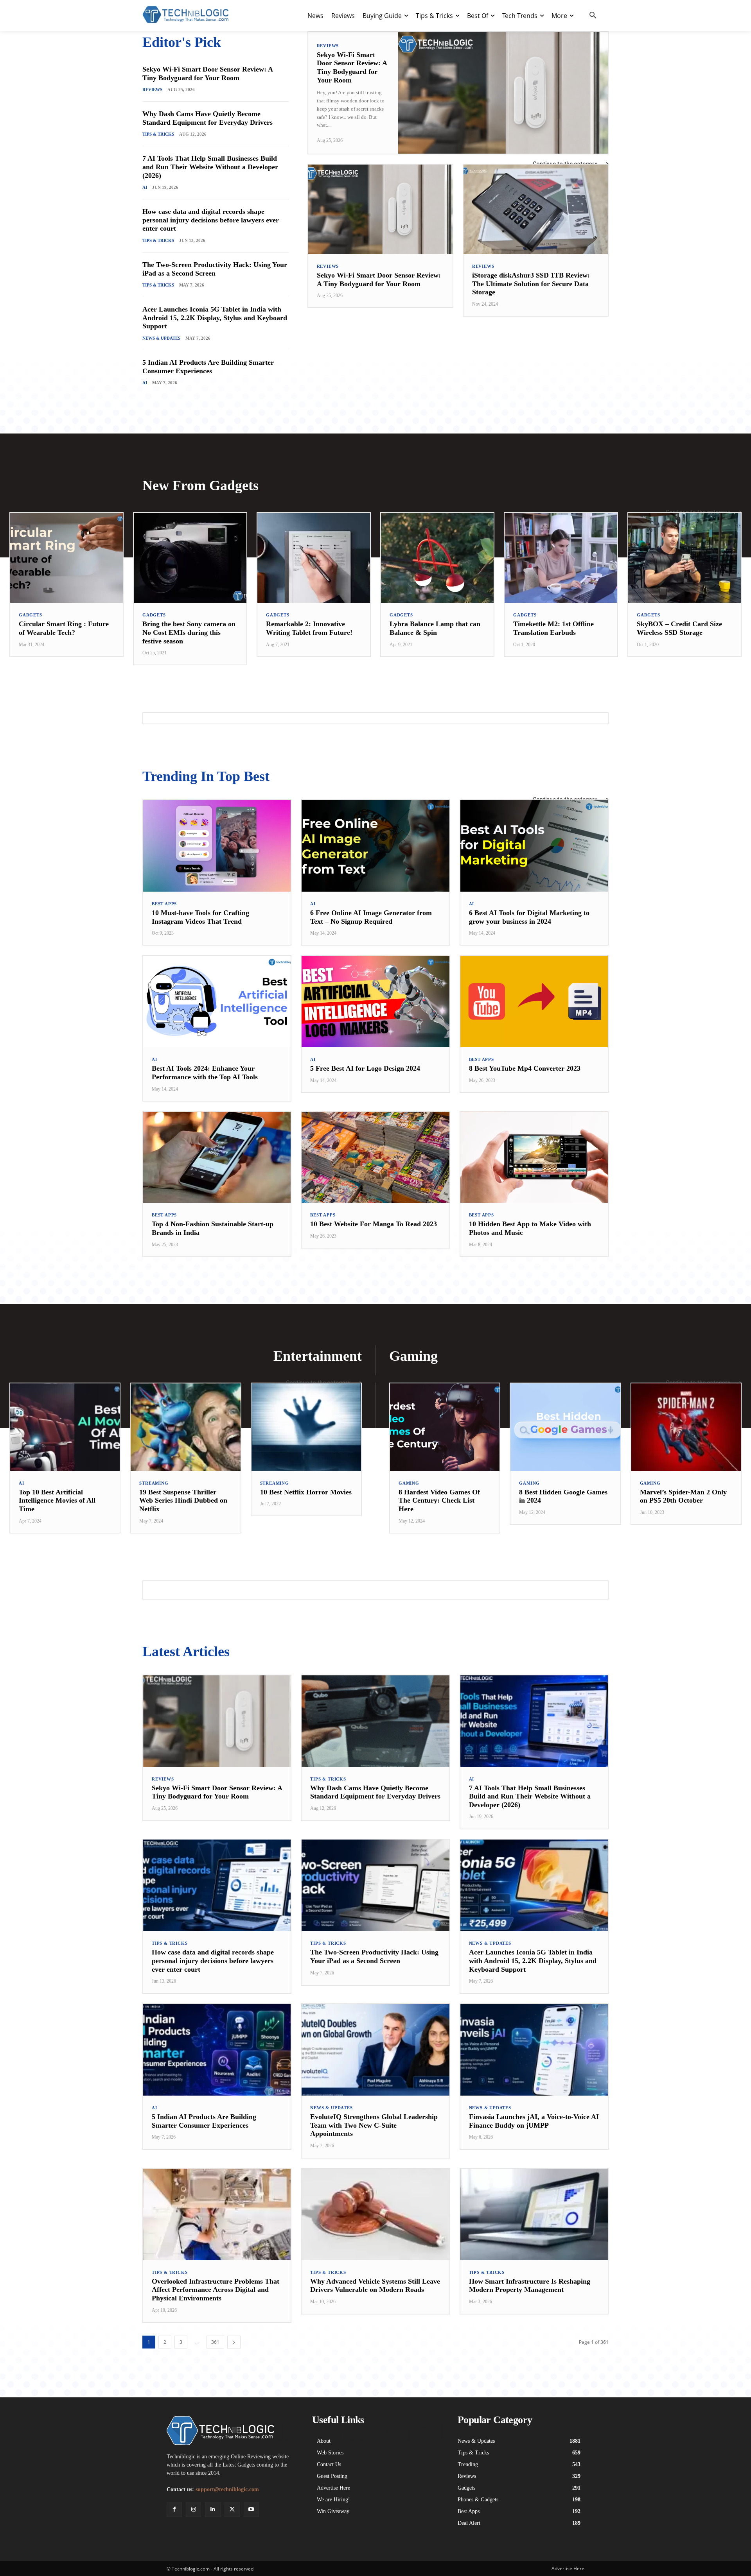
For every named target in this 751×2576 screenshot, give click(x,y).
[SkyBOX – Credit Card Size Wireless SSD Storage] (685, 558)
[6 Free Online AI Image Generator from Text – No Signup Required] (375, 846)
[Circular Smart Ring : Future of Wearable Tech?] (66, 558)
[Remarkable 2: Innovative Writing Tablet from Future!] (314, 558)
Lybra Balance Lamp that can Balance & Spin (435, 628)
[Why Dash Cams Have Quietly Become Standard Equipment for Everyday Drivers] (375, 1721)
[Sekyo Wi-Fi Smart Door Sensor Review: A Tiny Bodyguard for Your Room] (503, 93)
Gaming (409, 1483)
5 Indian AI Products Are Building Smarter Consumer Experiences (208, 367)
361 (215, 2342)
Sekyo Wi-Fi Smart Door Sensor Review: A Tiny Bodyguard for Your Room (208, 73)
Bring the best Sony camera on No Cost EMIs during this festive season (189, 632)
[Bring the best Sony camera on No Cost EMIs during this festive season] (190, 558)
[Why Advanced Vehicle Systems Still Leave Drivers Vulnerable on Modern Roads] (375, 2214)
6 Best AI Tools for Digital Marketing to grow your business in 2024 (529, 917)
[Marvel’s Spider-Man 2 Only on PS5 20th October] (686, 1427)
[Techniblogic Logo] (185, 15)
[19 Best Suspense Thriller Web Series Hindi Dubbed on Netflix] (185, 1427)
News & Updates (161, 338)
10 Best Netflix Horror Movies (306, 1492)
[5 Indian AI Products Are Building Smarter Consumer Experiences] (217, 2050)
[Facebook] (174, 2509)
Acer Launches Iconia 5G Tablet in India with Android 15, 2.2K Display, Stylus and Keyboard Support (215, 318)
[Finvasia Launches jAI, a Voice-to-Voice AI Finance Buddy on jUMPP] (534, 2050)
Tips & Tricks (158, 134)
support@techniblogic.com (227, 2489)
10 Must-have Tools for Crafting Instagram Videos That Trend (200, 917)
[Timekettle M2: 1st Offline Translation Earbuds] (561, 558)
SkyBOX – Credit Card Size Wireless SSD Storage (679, 628)
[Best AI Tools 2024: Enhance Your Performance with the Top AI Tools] (217, 1001)
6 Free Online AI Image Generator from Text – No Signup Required (371, 917)
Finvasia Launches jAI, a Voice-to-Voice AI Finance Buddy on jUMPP (534, 2121)
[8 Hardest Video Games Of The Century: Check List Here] (445, 1427)
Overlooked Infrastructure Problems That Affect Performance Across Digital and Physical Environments (216, 2290)
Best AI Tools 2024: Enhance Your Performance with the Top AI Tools (205, 1073)
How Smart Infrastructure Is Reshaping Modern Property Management (530, 2286)
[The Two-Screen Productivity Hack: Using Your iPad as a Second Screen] (375, 1885)
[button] (593, 16)
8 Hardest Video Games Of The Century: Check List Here (439, 1500)
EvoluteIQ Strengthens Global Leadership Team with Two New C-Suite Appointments (374, 2125)
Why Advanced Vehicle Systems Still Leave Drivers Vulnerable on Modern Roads (375, 2286)
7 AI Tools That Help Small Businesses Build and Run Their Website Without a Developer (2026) (210, 167)
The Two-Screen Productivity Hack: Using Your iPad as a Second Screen (215, 269)
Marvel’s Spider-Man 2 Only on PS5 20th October (683, 1496)
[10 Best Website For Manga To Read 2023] (375, 1157)
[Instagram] (193, 2509)
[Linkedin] (213, 2509)
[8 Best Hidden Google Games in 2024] (565, 1427)
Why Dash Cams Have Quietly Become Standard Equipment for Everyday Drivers (208, 118)
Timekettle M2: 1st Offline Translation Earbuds (553, 628)
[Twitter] (232, 2509)
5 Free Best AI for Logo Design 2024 (365, 1068)
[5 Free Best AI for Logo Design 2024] (375, 1001)
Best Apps (164, 904)
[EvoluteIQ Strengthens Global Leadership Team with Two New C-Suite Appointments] (375, 2050)
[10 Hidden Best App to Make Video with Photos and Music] (534, 1157)
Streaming (154, 1483)
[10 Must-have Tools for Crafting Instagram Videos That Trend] (217, 846)
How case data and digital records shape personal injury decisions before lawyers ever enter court (211, 220)
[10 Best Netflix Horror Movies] (306, 1427)
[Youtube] (251, 2509)
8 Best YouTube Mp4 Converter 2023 (525, 1068)
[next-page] (234, 2342)
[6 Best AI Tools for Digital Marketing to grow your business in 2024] (534, 846)
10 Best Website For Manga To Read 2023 (374, 1224)
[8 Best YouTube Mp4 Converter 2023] (534, 1001)
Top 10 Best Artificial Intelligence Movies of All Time (57, 1500)
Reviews (152, 90)
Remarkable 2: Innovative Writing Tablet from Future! (309, 628)
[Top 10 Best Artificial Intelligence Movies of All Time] (65, 1427)
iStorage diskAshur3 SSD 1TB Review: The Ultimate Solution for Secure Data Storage (531, 284)
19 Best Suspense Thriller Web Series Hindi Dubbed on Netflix (183, 1500)
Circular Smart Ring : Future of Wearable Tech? (64, 628)
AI (145, 187)
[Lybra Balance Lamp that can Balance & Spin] (437, 558)
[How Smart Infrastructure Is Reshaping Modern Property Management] (534, 2214)
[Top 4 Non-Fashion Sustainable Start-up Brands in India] (217, 1157)
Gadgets (31, 615)
